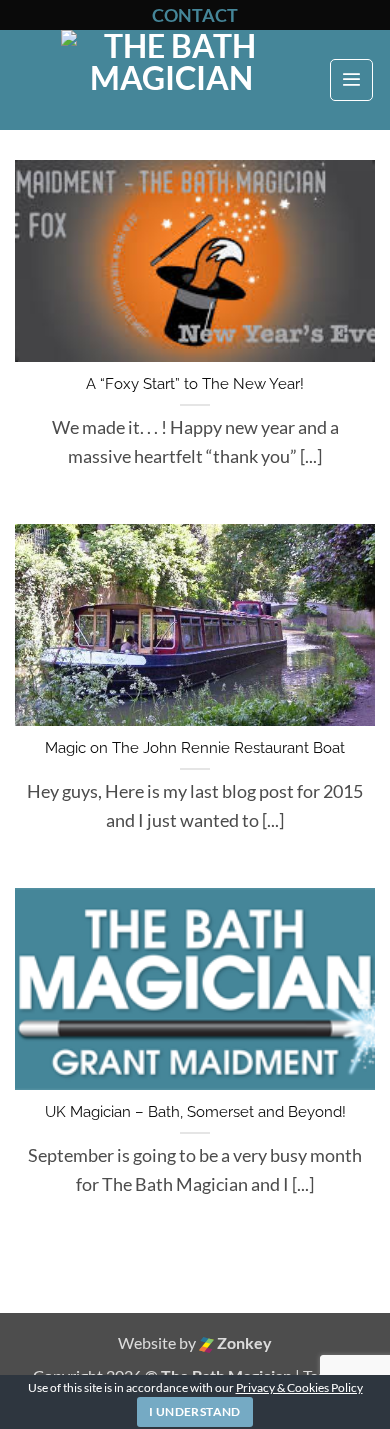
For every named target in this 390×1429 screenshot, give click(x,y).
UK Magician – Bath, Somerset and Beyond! (195, 1112)
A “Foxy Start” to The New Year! (195, 384)
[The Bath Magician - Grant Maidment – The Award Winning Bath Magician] (171, 80)
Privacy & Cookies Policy (299, 1387)
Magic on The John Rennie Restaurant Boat (195, 748)
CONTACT (195, 15)
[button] (351, 80)
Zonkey (243, 1342)
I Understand (194, 1411)
